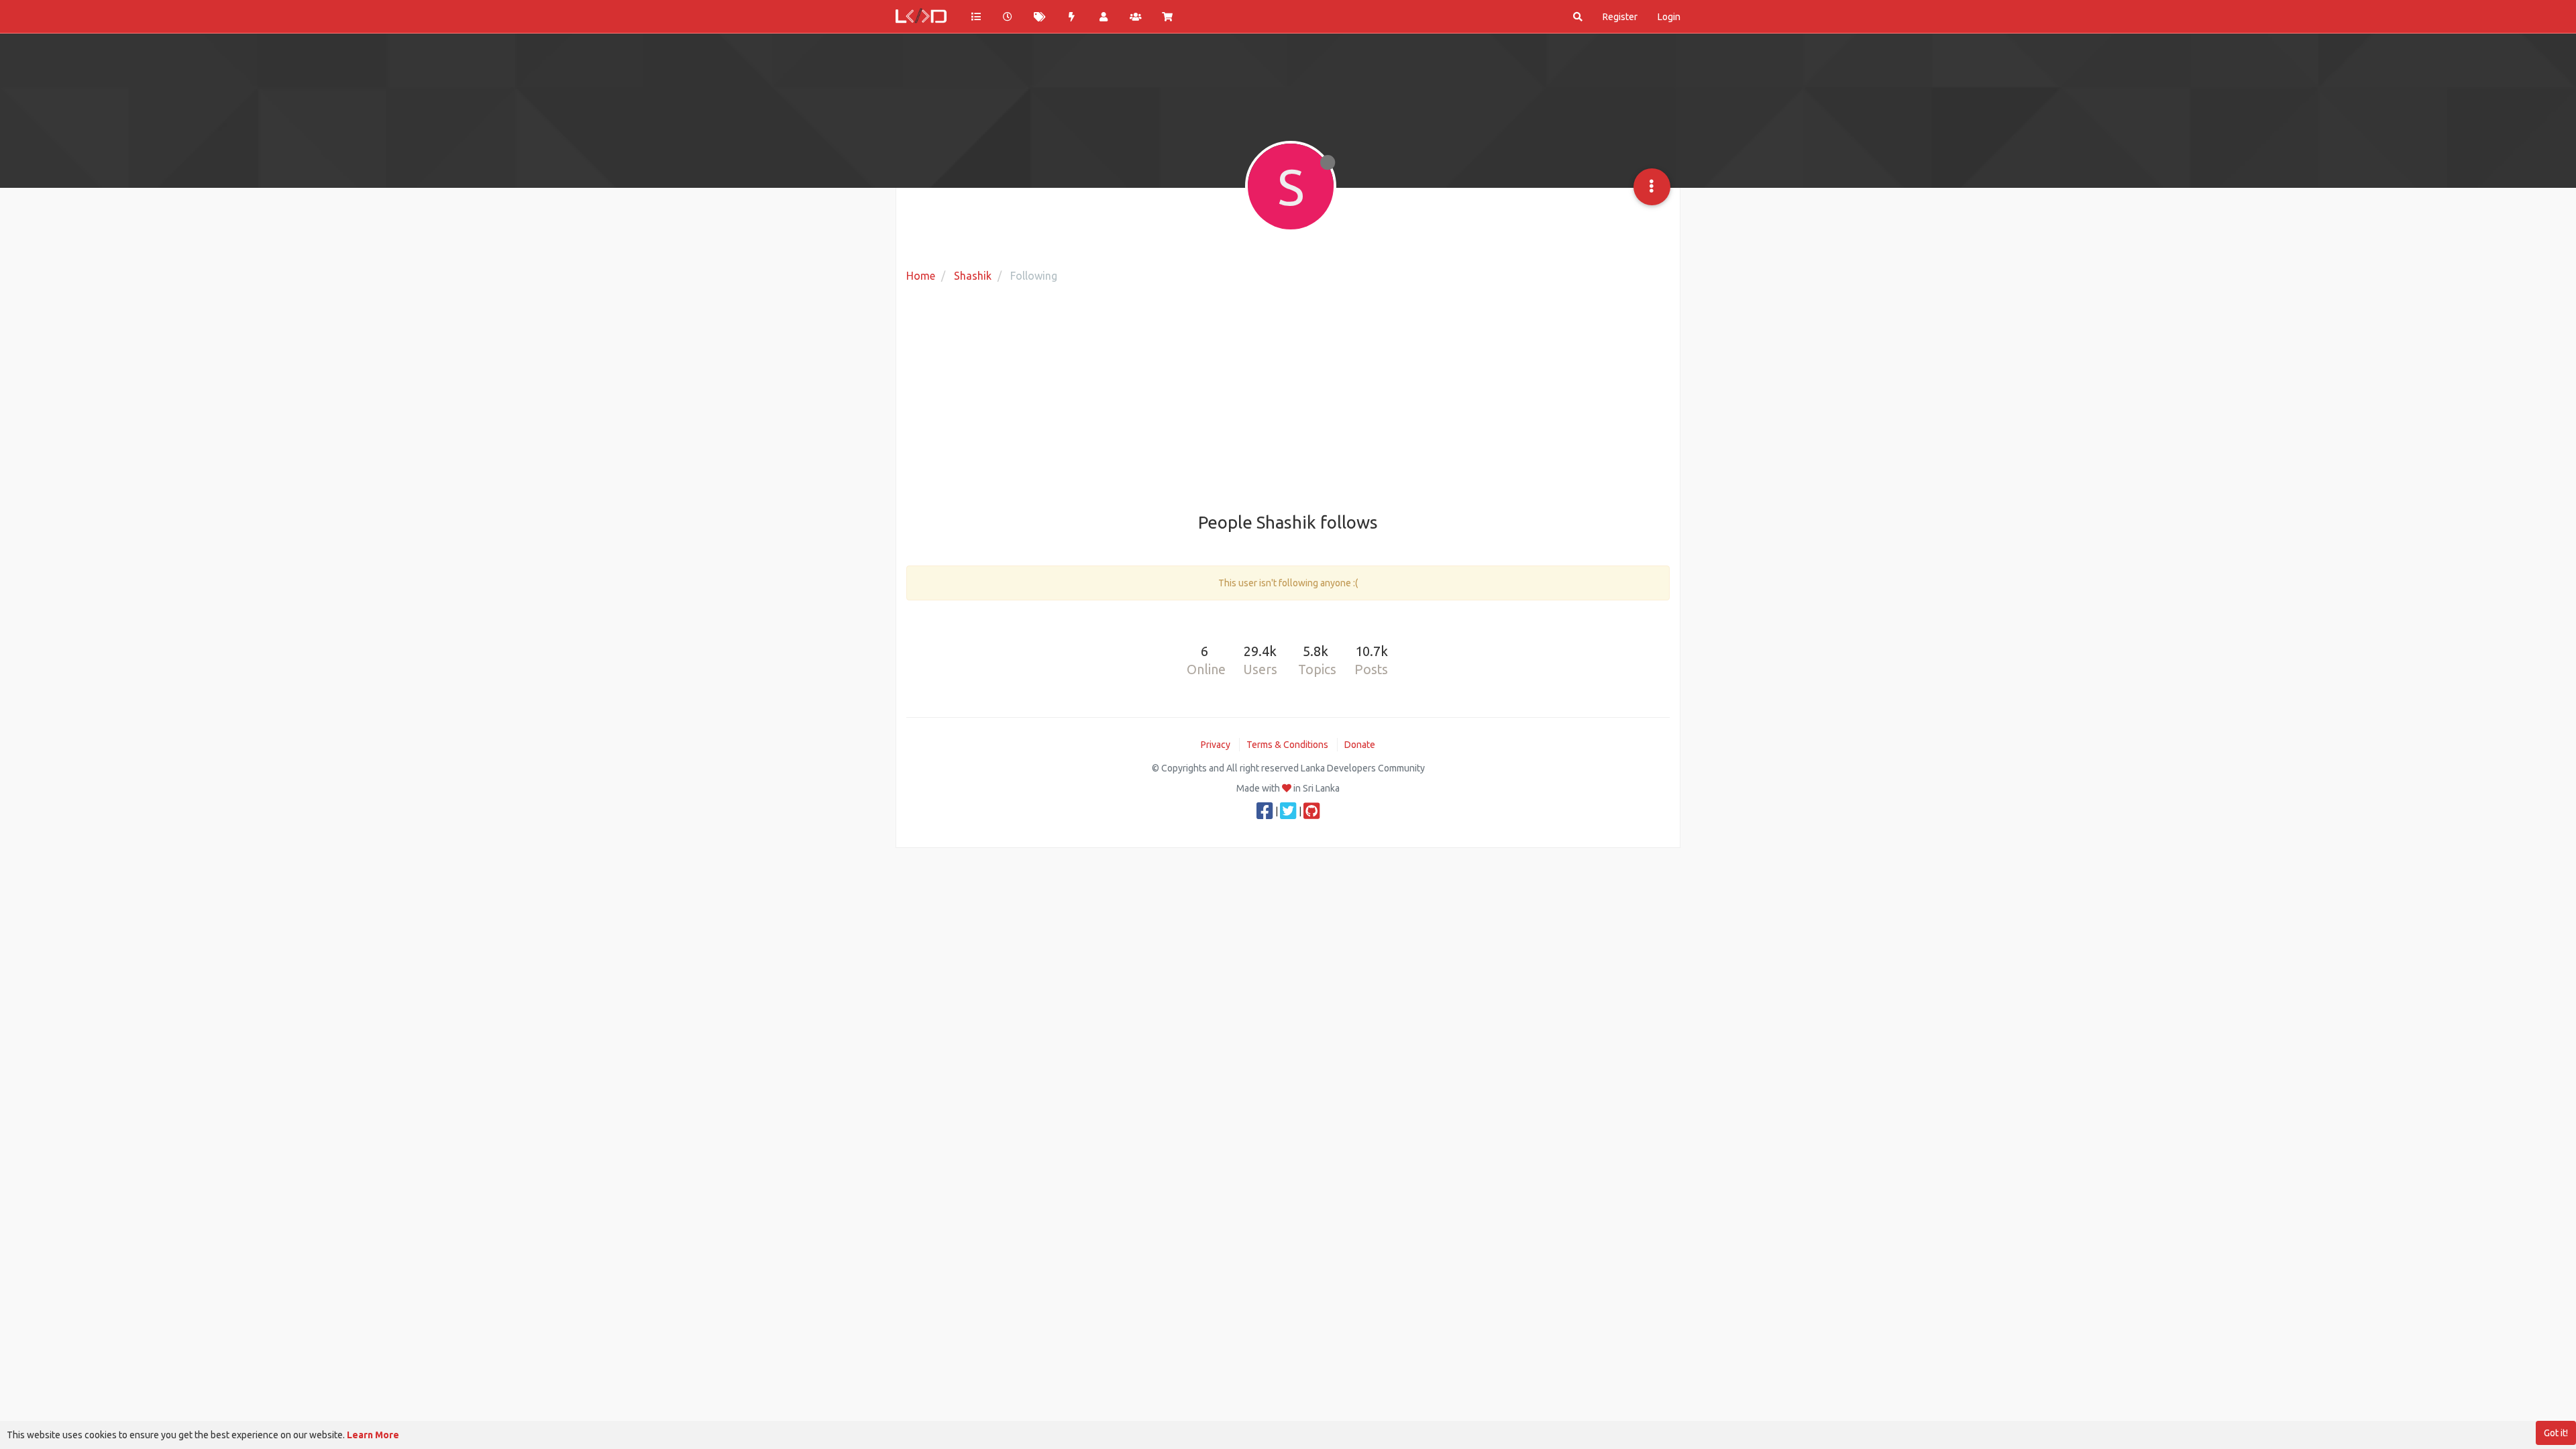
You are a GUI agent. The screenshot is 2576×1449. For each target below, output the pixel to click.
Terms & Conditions (1287, 745)
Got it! (2556, 1433)
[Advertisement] (1288, 399)
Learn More (373, 1435)
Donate (1360, 745)
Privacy (1216, 745)
